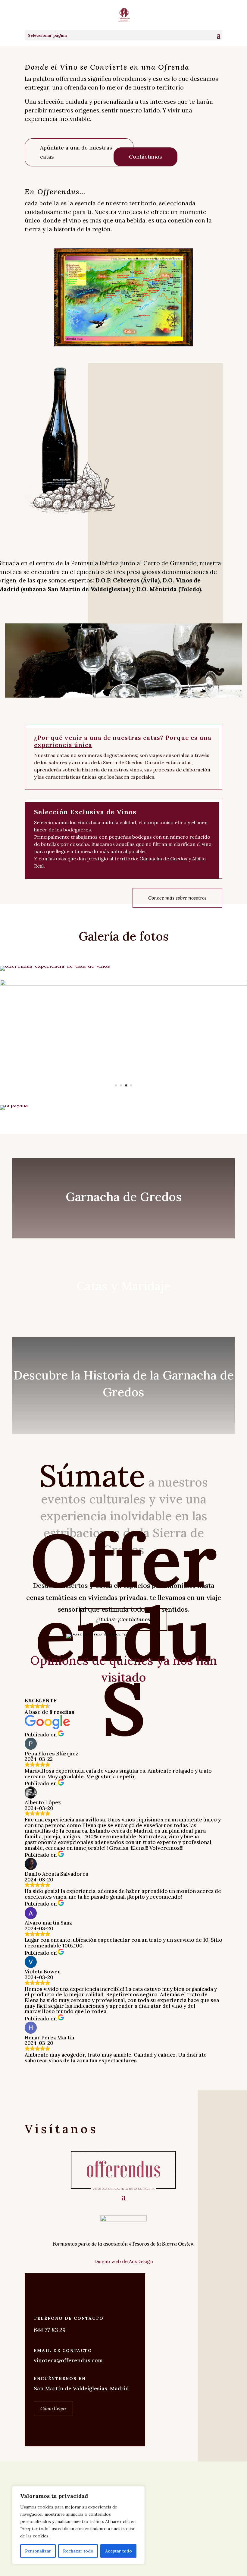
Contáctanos (145, 157)
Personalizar (38, 2551)
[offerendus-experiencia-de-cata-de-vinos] (55, 966)
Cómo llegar (53, 2408)
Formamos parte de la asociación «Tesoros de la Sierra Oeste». (124, 2244)
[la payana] (14, 1105)
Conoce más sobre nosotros (177, 898)
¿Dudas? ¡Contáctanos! (124, 1619)
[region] (78, 2525)
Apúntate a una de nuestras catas (76, 152)
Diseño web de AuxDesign (124, 2261)
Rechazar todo (78, 2551)
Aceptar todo (119, 2551)
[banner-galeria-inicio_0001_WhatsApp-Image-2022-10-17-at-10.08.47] (123, 984)
